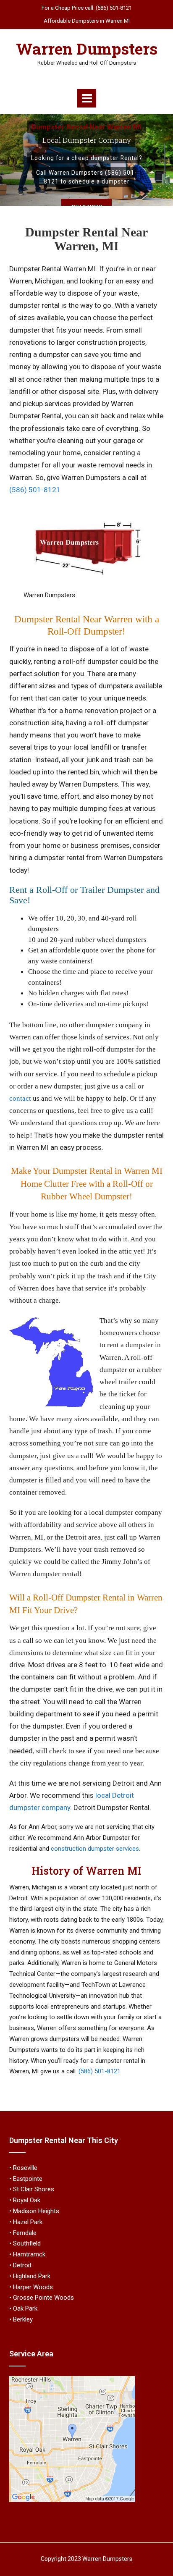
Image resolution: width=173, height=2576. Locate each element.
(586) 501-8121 (35, 490)
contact (20, 1098)
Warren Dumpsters (87, 49)
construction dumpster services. (96, 1849)
